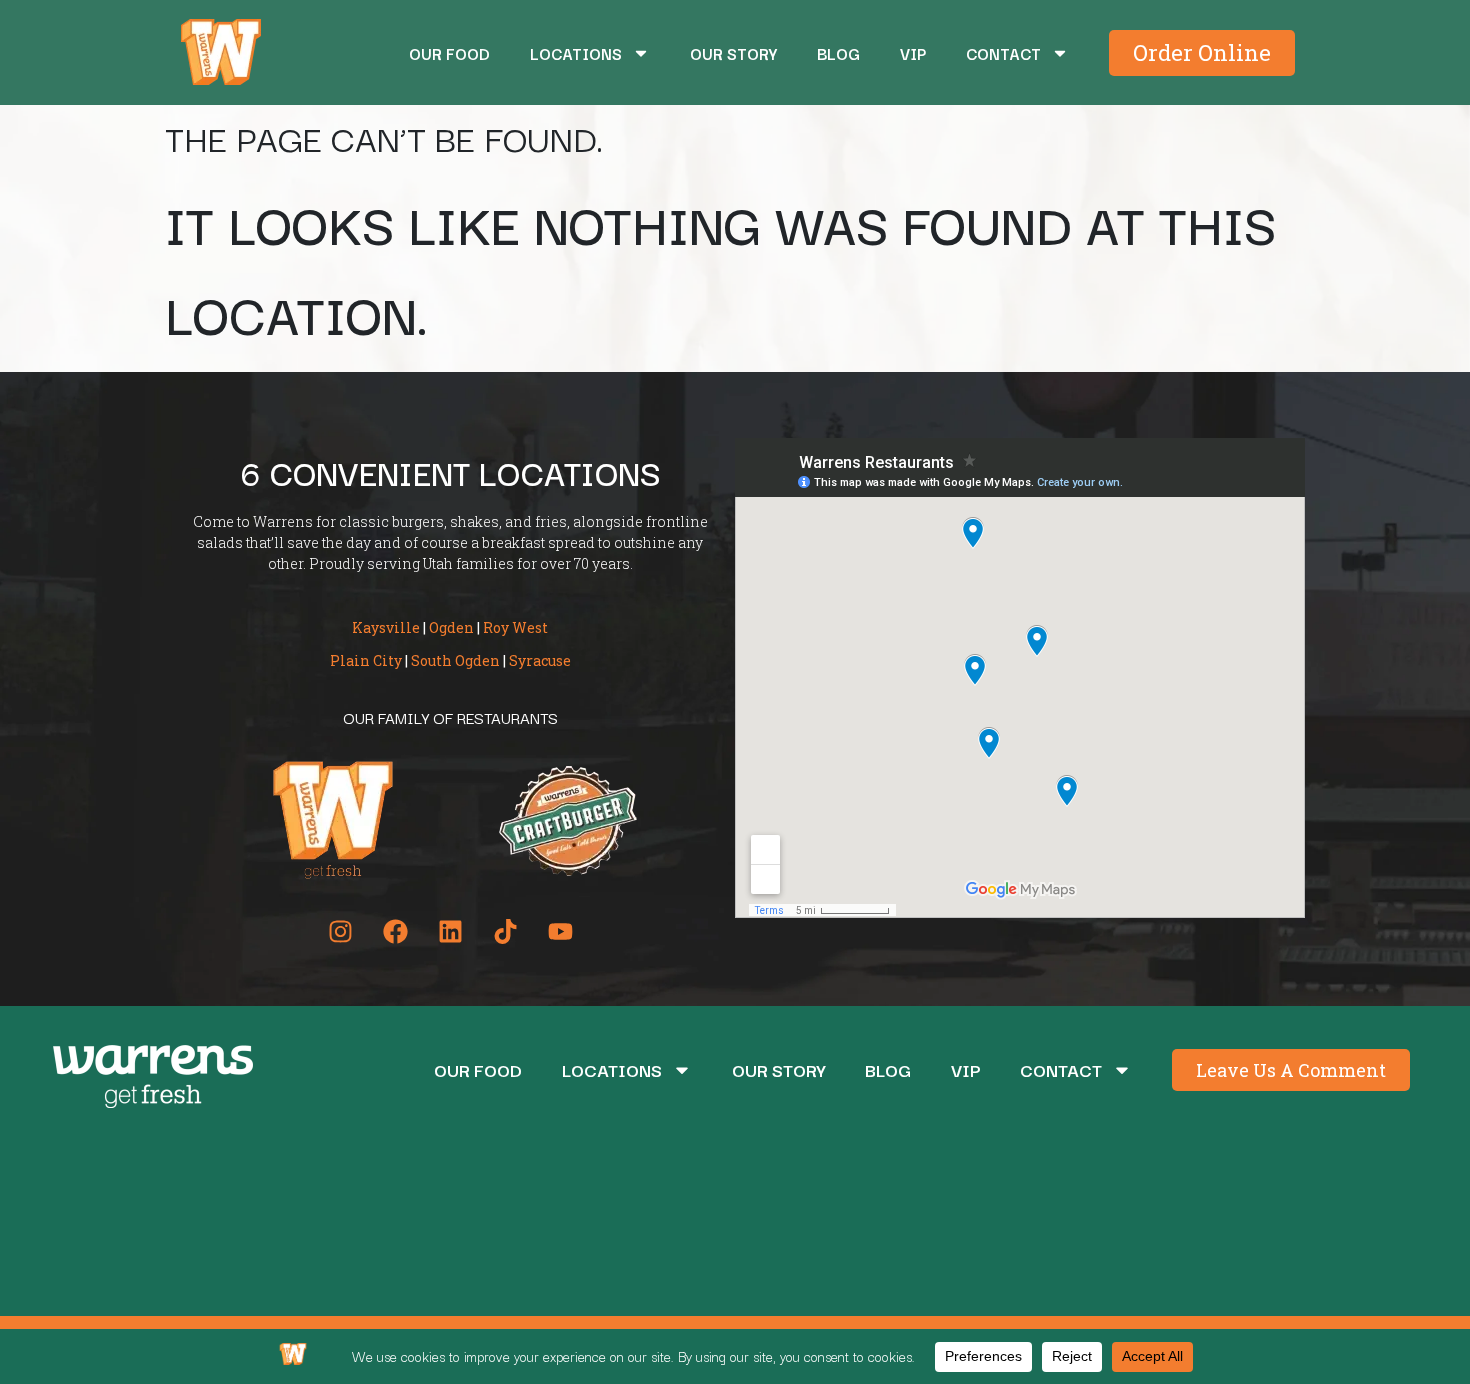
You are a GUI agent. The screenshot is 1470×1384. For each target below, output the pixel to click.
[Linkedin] (450, 931)
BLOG (838, 53)
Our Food (449, 53)
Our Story (733, 53)
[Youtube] (560, 931)
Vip (913, 53)
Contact (1003, 53)
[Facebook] (395, 931)
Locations (576, 53)
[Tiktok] (505, 931)
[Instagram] (340, 931)
